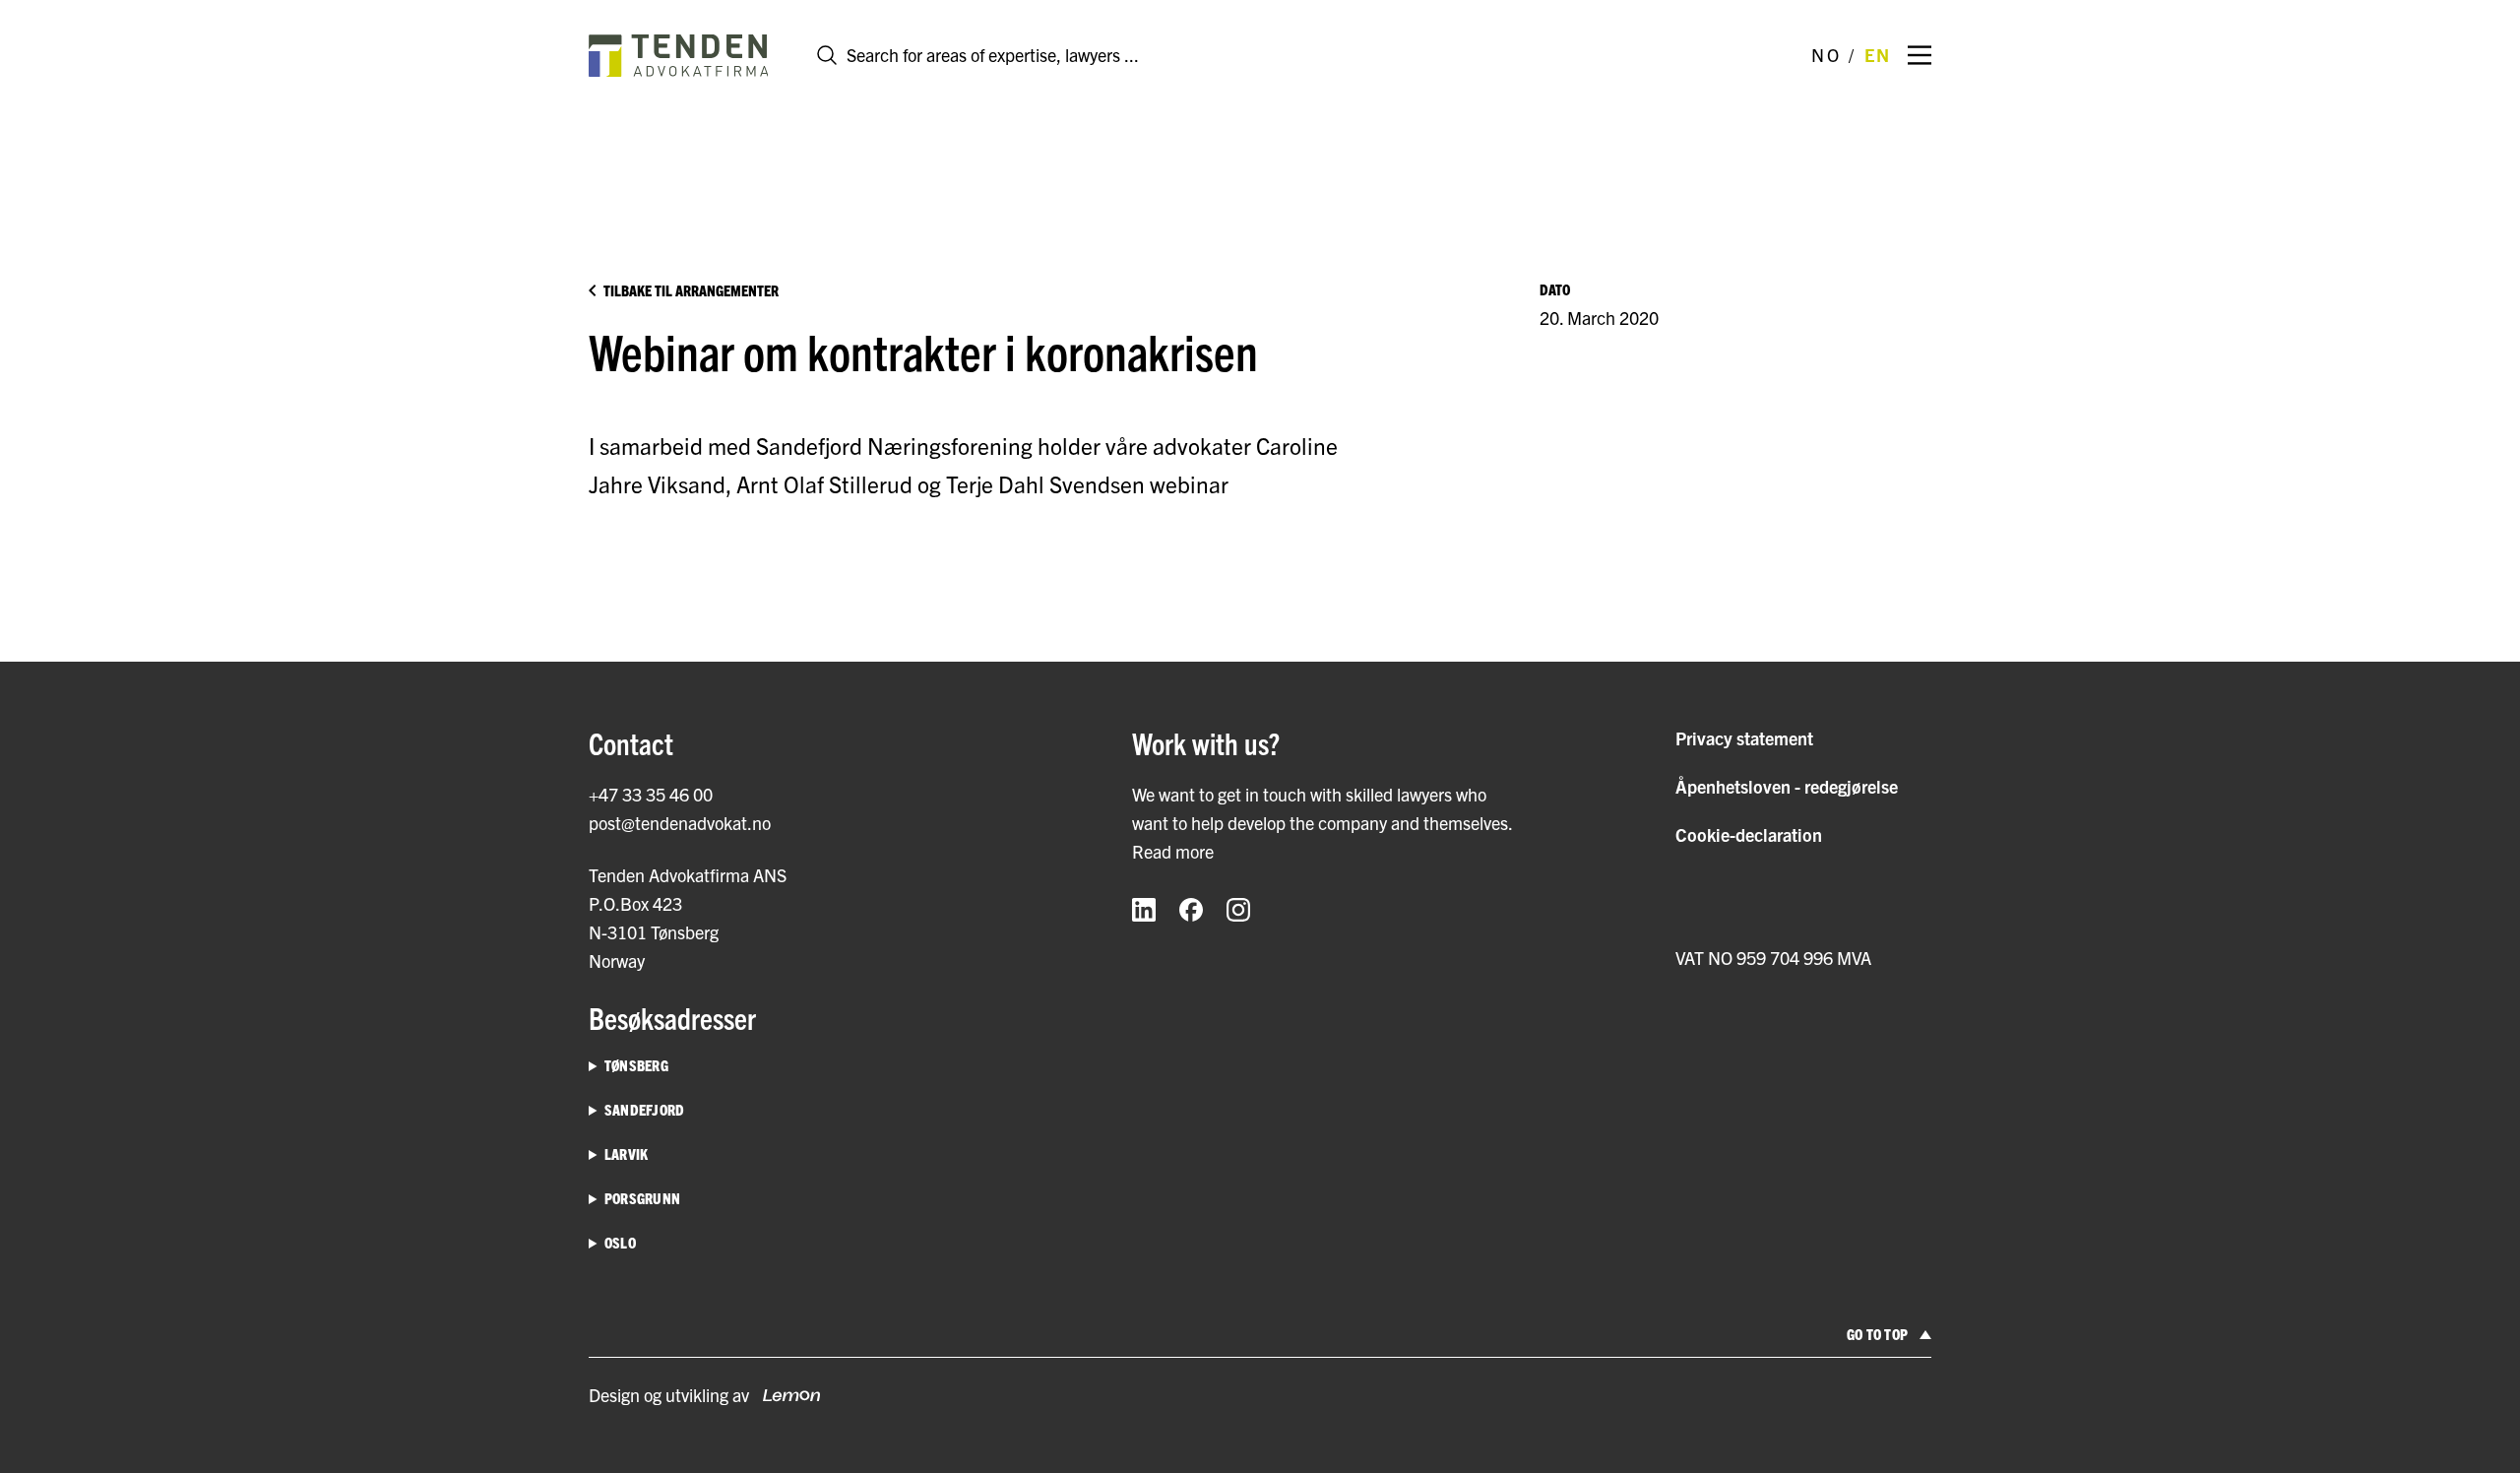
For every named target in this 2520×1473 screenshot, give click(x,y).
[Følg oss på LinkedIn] (1144, 910)
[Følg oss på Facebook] (1191, 910)
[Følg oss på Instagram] (1238, 910)
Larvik (626, 1153)
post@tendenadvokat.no (680, 823)
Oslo (620, 1242)
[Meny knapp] (1920, 55)
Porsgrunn (642, 1198)
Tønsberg (636, 1065)
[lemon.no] (785, 1395)
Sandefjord (644, 1109)
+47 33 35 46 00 (651, 794)
